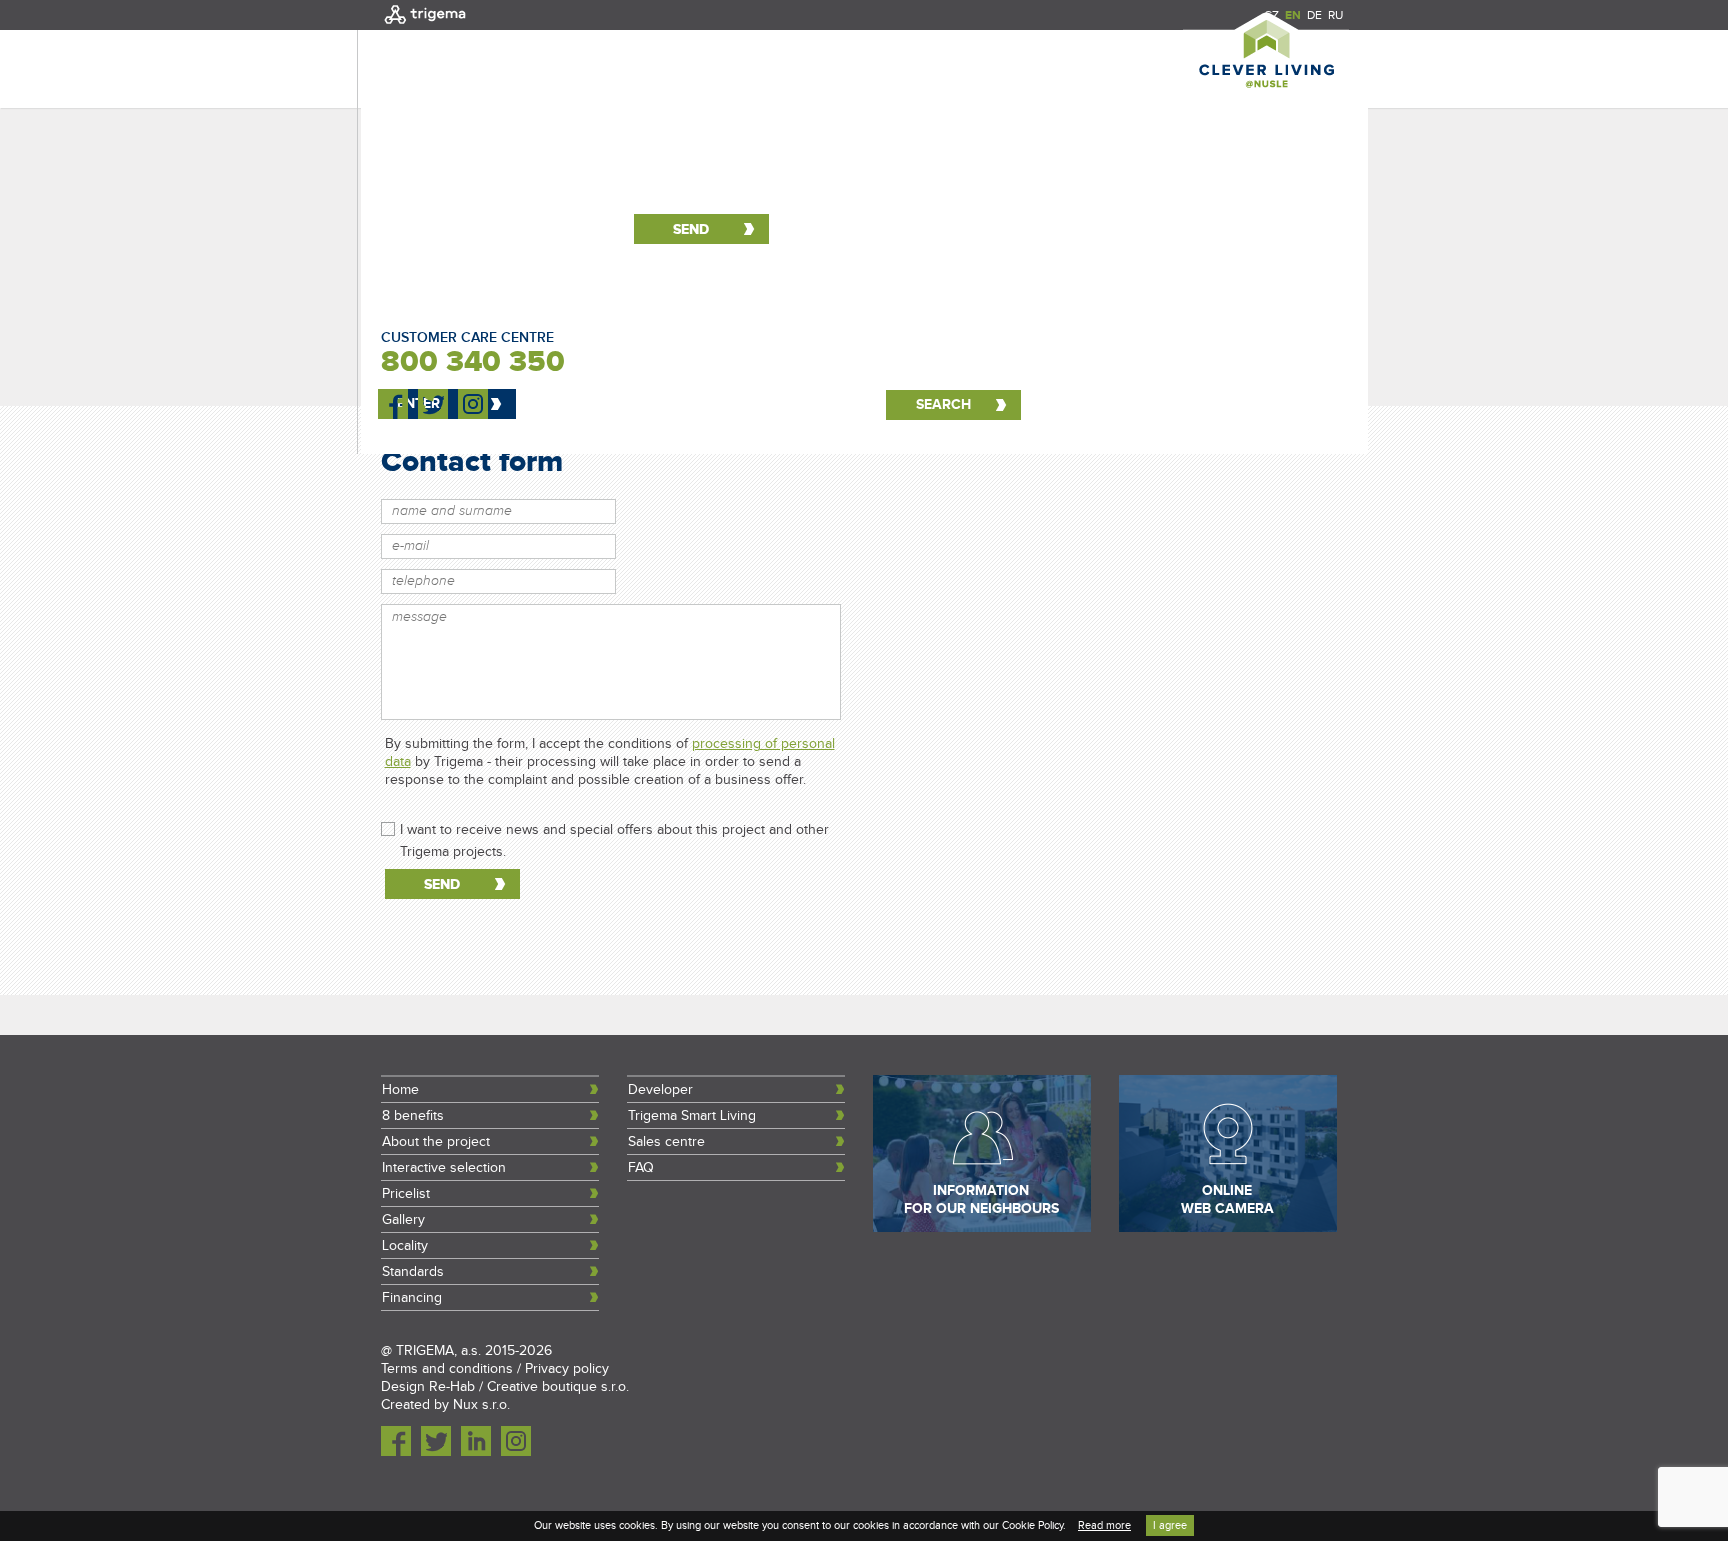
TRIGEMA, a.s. (438, 1351)
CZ (1271, 15)
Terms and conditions (447, 1369)
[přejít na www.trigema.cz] (425, 26)
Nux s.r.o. (481, 1405)
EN (1293, 15)
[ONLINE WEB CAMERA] (1228, 1228)
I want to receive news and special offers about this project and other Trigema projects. (614, 830)
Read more (1104, 1525)
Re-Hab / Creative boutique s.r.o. (529, 1387)
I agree (1170, 1525)
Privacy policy (567, 1369)
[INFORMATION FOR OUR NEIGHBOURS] (982, 1228)
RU (1335, 15)
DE (1314, 15)
